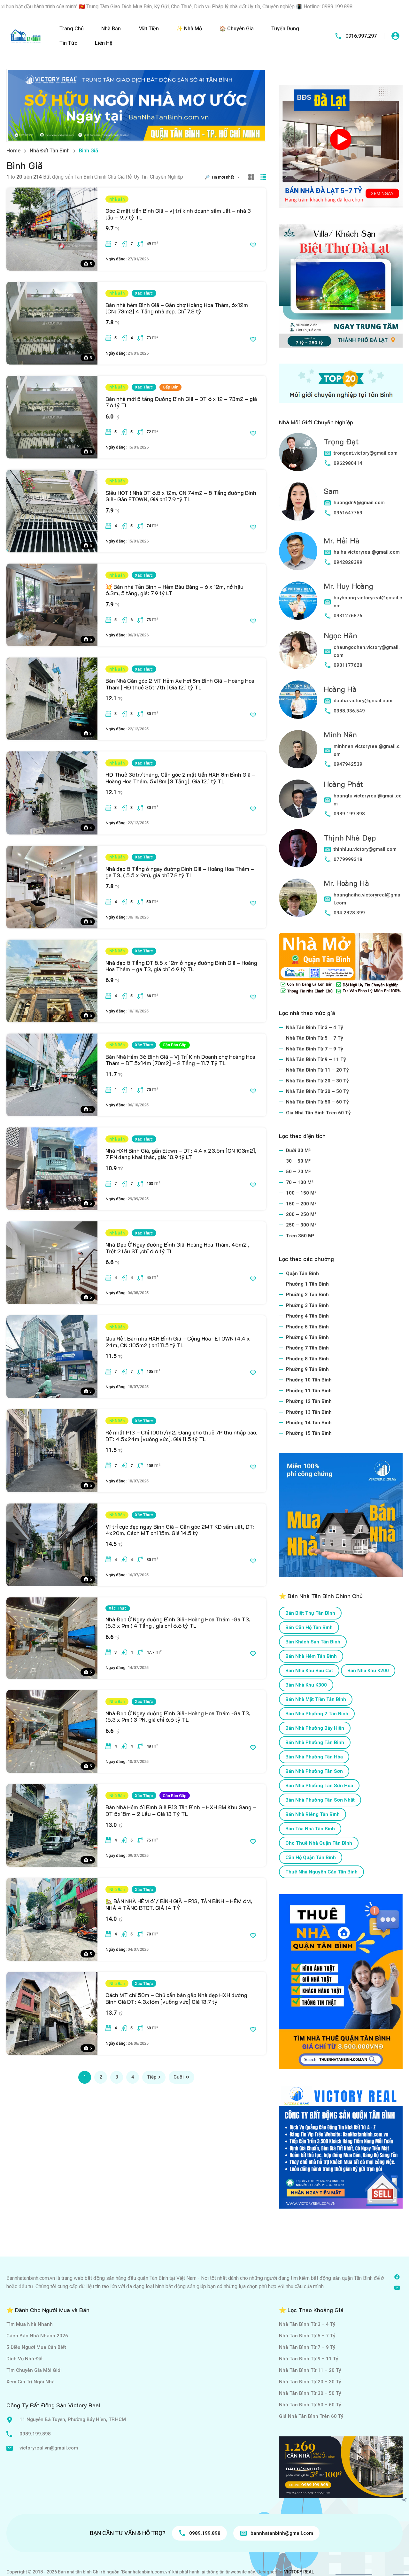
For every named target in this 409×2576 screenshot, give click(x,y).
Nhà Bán (111, 29)
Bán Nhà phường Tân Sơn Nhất (320, 1800)
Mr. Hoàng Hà (346, 883)
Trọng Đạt (341, 441)
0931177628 (348, 665)
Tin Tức (68, 43)
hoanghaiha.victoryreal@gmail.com (368, 899)
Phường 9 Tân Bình (307, 1369)
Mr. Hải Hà (342, 540)
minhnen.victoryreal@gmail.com (367, 750)
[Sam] (298, 502)
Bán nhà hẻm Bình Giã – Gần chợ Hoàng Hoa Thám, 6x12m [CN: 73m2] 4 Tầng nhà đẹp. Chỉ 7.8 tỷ (177, 308)
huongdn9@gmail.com (359, 503)
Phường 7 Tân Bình (307, 1348)
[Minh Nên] (298, 749)
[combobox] (227, 177)
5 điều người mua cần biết (36, 2347)
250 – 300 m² (301, 1225)
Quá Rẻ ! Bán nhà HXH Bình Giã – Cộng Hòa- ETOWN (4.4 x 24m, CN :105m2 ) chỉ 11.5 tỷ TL (178, 1342)
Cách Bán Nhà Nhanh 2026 (37, 2336)
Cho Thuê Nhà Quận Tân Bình (319, 1843)
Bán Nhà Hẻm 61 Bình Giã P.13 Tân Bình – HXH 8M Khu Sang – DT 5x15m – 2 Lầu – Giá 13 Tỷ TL (181, 1810)
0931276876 (348, 616)
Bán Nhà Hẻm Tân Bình (311, 1656)
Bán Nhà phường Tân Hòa (314, 1757)
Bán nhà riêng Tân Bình (313, 1814)
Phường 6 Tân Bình (307, 1337)
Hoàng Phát (343, 784)
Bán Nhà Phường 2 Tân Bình (317, 1714)
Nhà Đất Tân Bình (50, 151)
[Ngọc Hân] (298, 650)
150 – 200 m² (301, 1204)
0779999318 (348, 859)
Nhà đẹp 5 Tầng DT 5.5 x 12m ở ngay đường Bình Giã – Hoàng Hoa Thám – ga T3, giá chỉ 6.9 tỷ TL (181, 966)
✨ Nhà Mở (189, 29)
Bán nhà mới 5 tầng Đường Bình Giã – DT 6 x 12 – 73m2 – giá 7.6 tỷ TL (181, 402)
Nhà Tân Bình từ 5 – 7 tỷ (315, 1038)
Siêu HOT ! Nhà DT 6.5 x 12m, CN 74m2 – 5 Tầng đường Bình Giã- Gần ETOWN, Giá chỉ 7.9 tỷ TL (181, 496)
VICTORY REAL (299, 2572)
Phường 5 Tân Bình (307, 1327)
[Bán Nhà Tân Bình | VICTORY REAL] (26, 36)
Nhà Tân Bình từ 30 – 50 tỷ (317, 1091)
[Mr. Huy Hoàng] (298, 601)
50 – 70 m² (298, 1172)
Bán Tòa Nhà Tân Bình (310, 1829)
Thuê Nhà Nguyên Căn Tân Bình (321, 1872)
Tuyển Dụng (285, 29)
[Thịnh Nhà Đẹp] (298, 848)
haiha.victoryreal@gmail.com (367, 552)
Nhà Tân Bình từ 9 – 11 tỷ (316, 1059)
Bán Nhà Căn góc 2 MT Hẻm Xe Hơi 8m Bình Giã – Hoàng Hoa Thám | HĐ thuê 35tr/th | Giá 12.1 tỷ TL (180, 684)
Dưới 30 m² (298, 1150)
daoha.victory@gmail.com (363, 701)
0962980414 (348, 463)
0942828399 (348, 562)
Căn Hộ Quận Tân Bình (311, 1857)
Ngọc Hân (340, 635)
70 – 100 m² (300, 1182)
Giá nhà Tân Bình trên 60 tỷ (318, 1113)
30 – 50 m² (298, 1161)
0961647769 (348, 513)
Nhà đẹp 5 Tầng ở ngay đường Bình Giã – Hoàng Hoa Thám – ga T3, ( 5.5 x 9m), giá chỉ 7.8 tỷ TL (180, 872)
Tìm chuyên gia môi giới (34, 2370)
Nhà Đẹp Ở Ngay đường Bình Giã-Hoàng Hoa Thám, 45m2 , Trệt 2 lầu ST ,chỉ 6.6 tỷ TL (177, 1248)
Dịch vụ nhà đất (25, 2359)
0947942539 (348, 764)
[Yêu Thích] (253, 245)
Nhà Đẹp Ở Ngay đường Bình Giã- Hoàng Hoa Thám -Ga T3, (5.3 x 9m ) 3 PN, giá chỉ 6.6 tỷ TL (178, 1716)
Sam (331, 491)
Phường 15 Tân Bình (309, 1433)
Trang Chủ (72, 29)
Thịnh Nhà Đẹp (350, 838)
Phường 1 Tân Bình (307, 1284)
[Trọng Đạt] (298, 452)
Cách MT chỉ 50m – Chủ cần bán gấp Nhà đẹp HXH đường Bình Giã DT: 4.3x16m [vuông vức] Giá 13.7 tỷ (176, 1998)
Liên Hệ (104, 43)
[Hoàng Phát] (298, 799)
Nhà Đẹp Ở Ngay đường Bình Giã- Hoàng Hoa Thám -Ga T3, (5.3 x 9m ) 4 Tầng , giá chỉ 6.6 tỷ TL (178, 1622)
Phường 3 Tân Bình (307, 1305)
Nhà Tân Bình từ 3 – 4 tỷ (315, 1027)
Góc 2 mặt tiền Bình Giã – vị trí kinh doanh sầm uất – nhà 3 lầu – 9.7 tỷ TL (178, 214)
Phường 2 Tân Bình (307, 1295)
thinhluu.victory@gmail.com (365, 849)
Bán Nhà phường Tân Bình (315, 1742)
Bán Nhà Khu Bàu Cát (309, 1671)
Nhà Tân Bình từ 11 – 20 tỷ (317, 1070)
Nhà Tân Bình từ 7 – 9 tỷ (315, 1049)
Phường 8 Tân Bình (307, 1359)
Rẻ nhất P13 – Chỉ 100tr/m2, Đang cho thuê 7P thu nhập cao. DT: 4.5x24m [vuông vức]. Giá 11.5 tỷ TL (181, 1435)
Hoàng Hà (340, 689)
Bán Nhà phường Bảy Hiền (315, 1728)
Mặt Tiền (149, 29)
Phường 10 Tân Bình (309, 1380)
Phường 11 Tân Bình (309, 1391)
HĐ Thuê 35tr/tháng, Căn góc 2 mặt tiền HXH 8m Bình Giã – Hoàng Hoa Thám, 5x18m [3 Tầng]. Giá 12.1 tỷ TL (180, 778)
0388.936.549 (349, 711)
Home (13, 151)
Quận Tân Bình (302, 1273)
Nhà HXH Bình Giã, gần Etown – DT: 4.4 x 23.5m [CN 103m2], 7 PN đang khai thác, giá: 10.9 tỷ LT (181, 1154)
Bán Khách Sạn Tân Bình (313, 1642)
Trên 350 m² (300, 1236)
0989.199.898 (349, 814)
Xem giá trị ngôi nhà (31, 2382)
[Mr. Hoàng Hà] (298, 898)
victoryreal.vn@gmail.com (49, 2448)
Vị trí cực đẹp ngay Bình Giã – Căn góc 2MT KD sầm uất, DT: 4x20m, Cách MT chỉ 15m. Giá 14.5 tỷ (180, 1530)
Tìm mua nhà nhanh (30, 2324)
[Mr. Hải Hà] (298, 551)
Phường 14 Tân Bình (309, 1423)
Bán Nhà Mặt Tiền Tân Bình (316, 1699)
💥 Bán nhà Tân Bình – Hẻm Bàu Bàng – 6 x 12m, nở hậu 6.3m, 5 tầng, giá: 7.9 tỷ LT (174, 590)
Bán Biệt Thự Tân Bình (310, 1613)
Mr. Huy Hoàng (348, 586)
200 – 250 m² (301, 1214)
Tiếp (152, 2077)
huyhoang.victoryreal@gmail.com (368, 602)
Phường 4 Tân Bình (307, 1316)
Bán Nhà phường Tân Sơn (314, 1771)
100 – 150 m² (301, 1193)
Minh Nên (340, 734)
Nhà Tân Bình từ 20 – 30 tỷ (317, 1081)
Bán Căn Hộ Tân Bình (309, 1627)
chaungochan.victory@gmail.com (367, 651)
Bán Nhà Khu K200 (368, 1671)
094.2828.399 (349, 913)
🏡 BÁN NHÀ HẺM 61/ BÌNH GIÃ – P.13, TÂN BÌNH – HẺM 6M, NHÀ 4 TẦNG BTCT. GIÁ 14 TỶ (179, 1904)
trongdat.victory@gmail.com (366, 453)
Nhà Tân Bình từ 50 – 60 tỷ (317, 1102)
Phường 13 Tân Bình (309, 1412)
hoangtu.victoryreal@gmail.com (368, 800)
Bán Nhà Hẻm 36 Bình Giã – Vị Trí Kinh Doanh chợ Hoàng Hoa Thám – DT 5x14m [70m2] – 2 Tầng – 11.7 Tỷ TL (180, 1060)
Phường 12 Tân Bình (309, 1401)
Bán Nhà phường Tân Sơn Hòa (319, 1786)
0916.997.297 (361, 36)
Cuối (179, 2077)
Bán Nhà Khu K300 (306, 1685)
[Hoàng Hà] (298, 700)
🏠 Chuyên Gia (237, 29)
